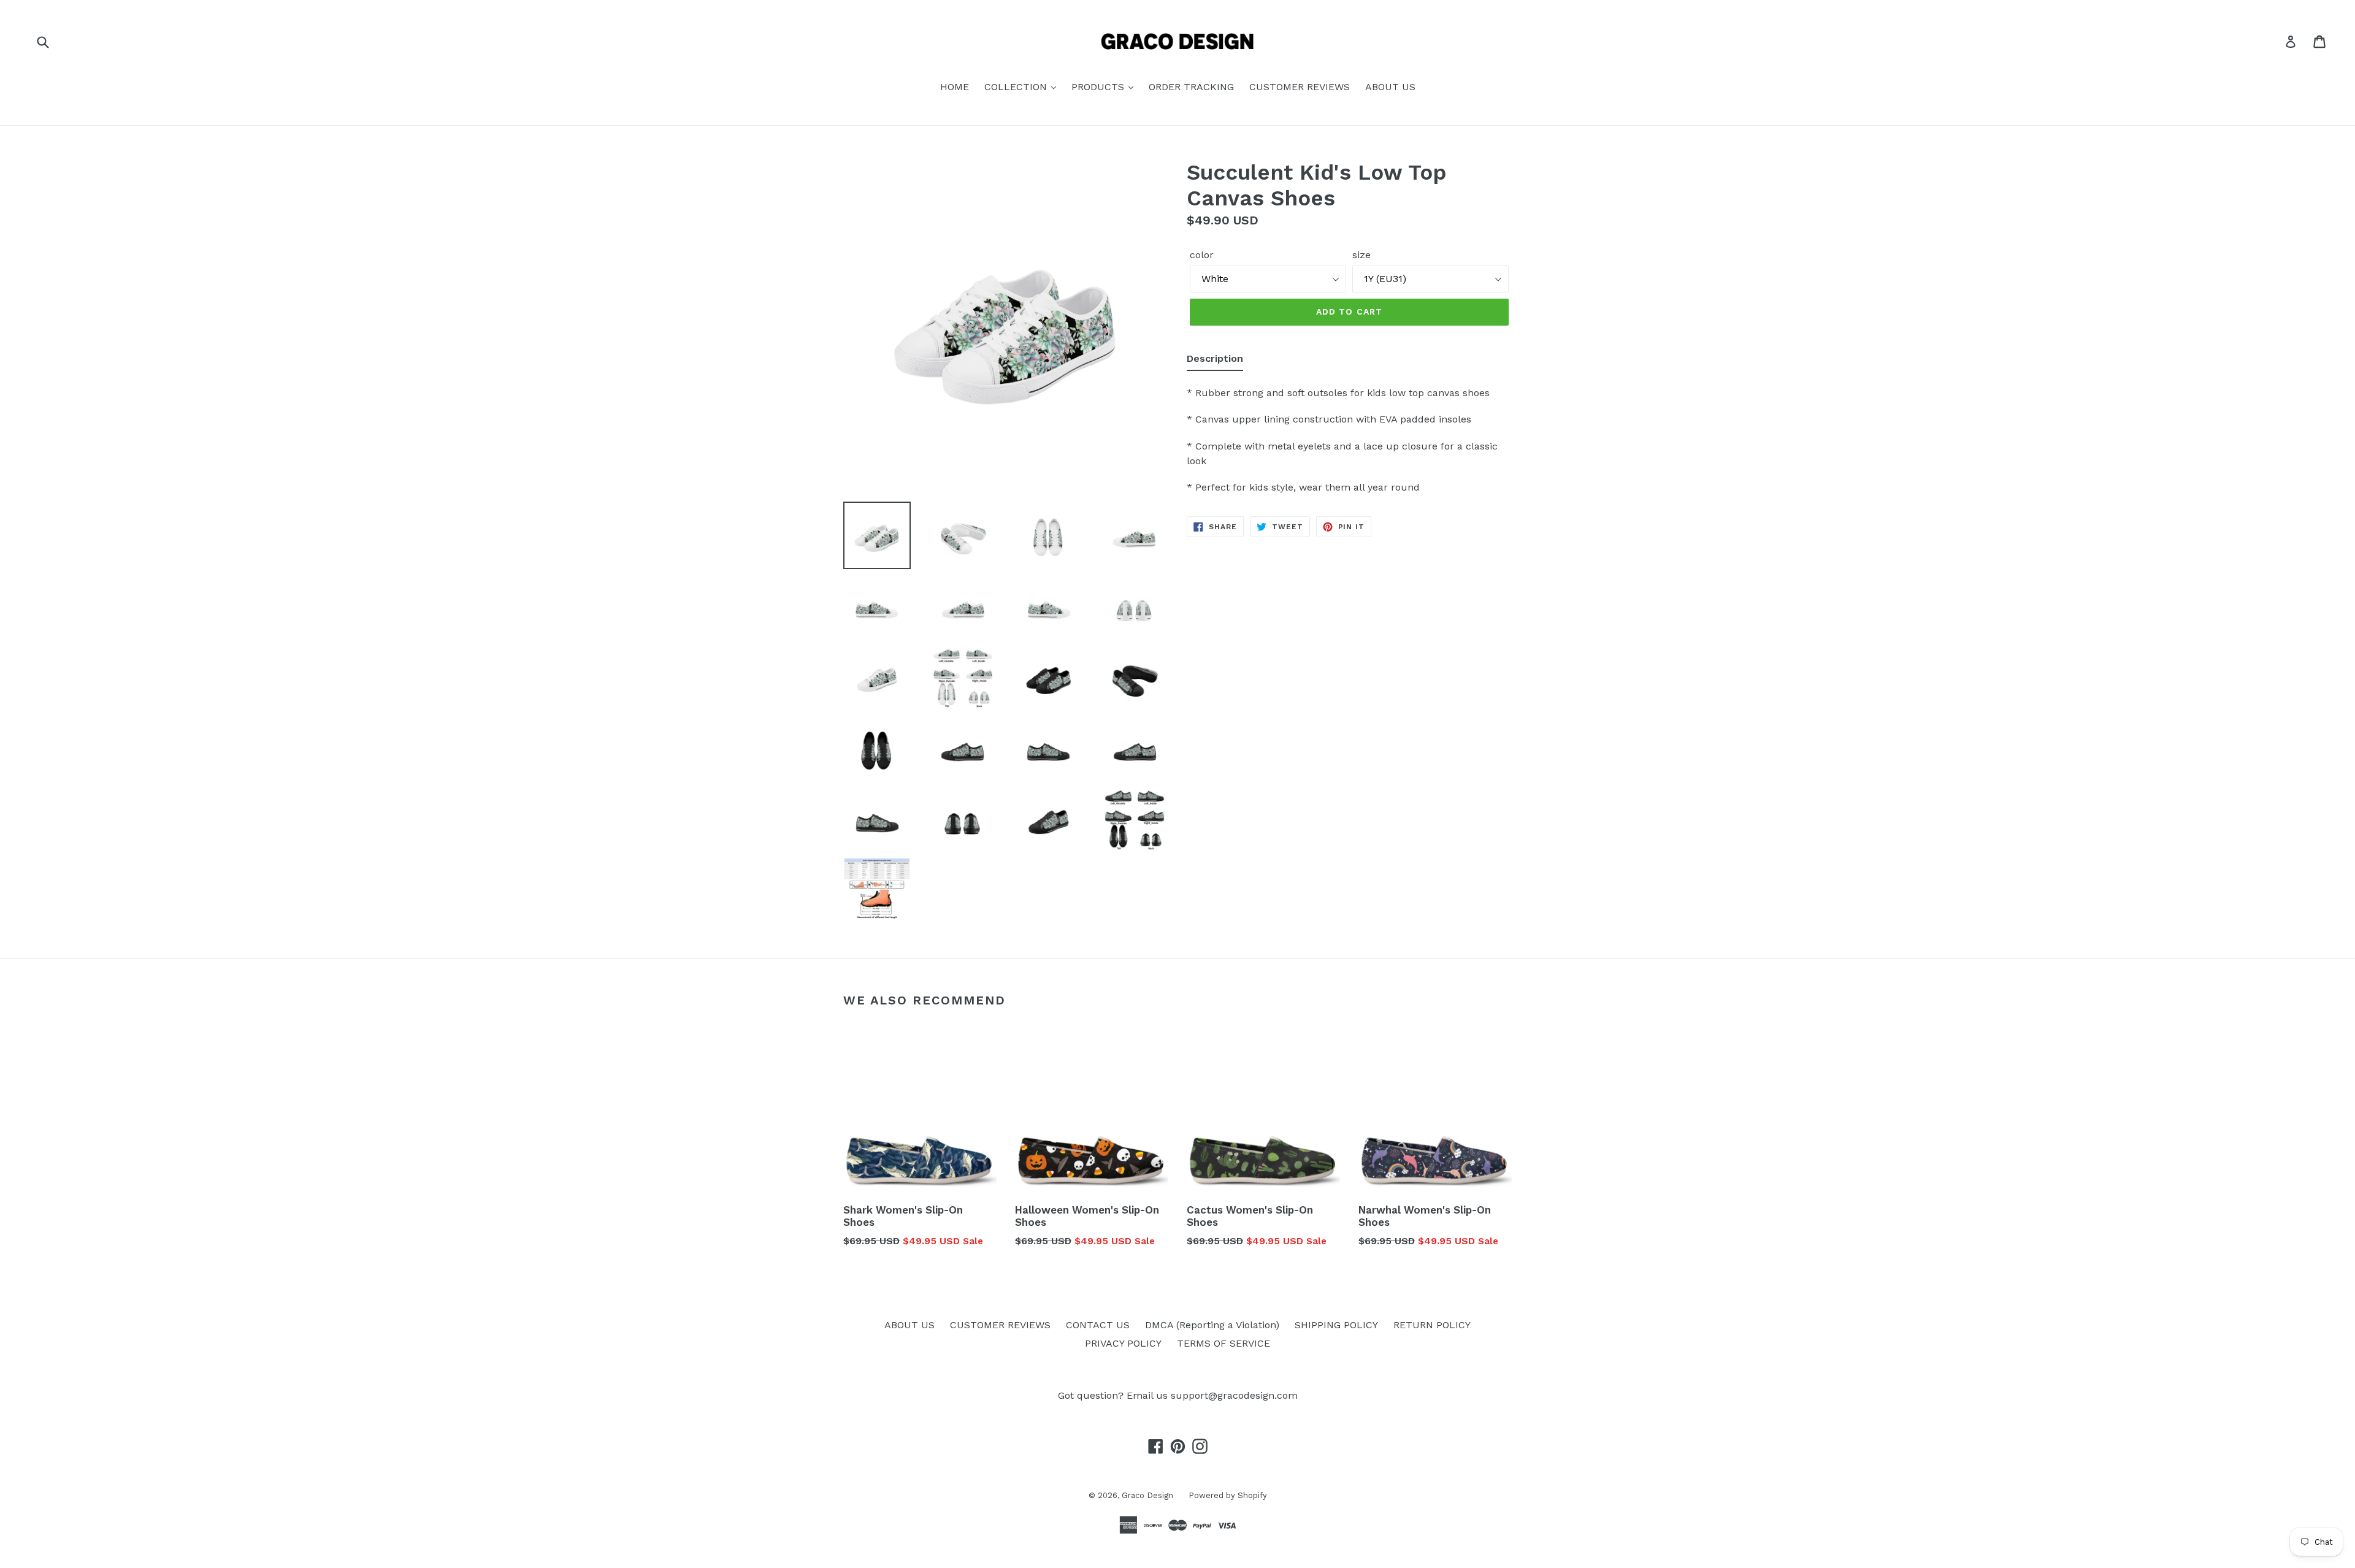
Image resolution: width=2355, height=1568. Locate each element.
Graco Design (1147, 1495)
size (1361, 255)
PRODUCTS (1099, 87)
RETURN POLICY (1432, 1325)
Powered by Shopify (1228, 1495)
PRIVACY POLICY (1123, 1343)
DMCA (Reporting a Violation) (1212, 1325)
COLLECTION (1017, 87)
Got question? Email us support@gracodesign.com (1178, 1395)
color (1202, 255)
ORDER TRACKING (1191, 87)
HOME (955, 87)
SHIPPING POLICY (1336, 1325)
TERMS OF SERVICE (1223, 1343)
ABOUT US (1390, 87)
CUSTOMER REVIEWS (1300, 87)
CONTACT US (1098, 1325)
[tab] (1215, 361)
